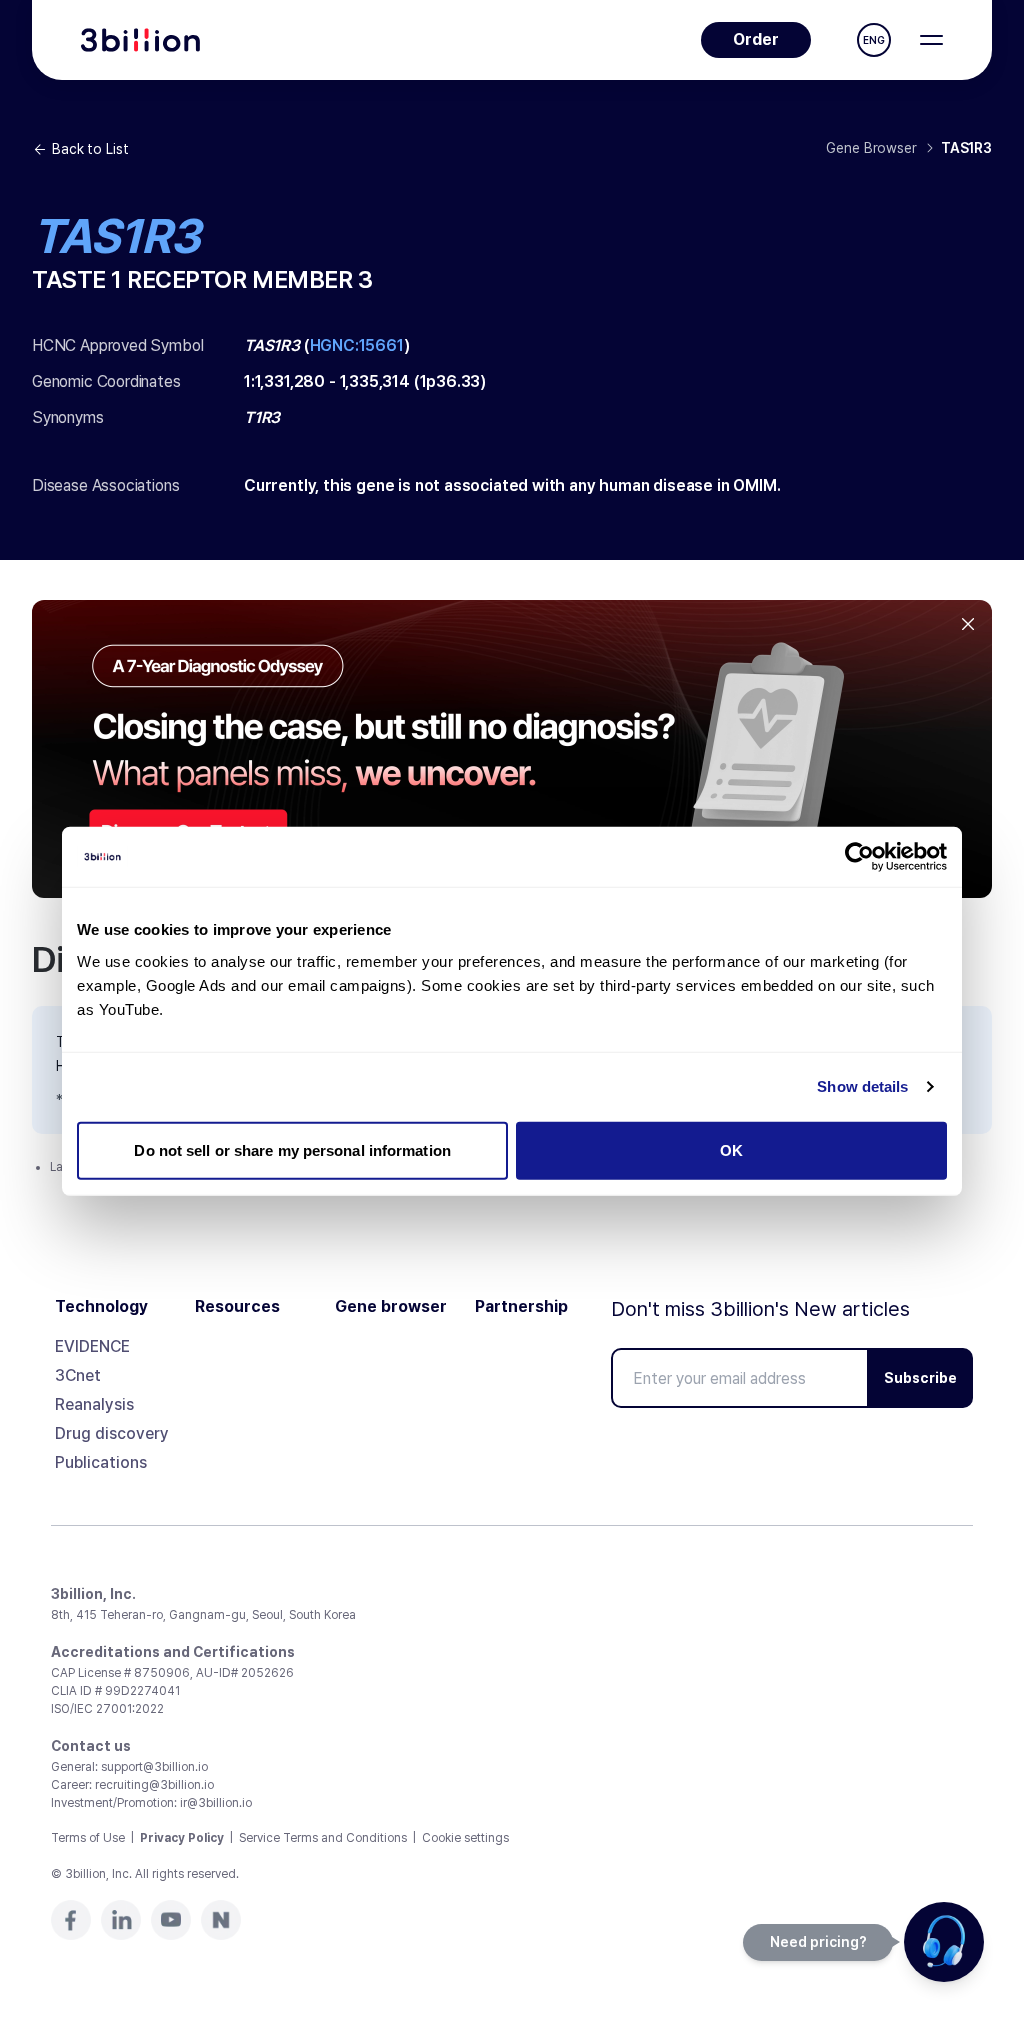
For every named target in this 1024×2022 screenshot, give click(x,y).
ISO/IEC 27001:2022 (107, 1709)
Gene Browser (871, 148)
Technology (101, 1307)
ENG (874, 40)
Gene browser (391, 1307)
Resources (237, 1307)
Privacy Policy (182, 1838)
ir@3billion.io (216, 1803)
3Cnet (78, 1375)
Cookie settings (465, 1838)
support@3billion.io (154, 1767)
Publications (101, 1462)
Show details (862, 1086)
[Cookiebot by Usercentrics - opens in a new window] (859, 857)
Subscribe (920, 1378)
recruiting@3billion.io (154, 1785)
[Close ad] (968, 624)
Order (756, 39)
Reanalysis (94, 1404)
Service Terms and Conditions (323, 1838)
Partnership (521, 1307)
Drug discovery (112, 1433)
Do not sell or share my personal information (292, 1149)
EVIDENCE (92, 1346)
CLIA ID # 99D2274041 (115, 1691)
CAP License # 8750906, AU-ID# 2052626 (172, 1673)
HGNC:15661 (357, 345)
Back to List (90, 149)
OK (731, 1149)
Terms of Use (88, 1838)
